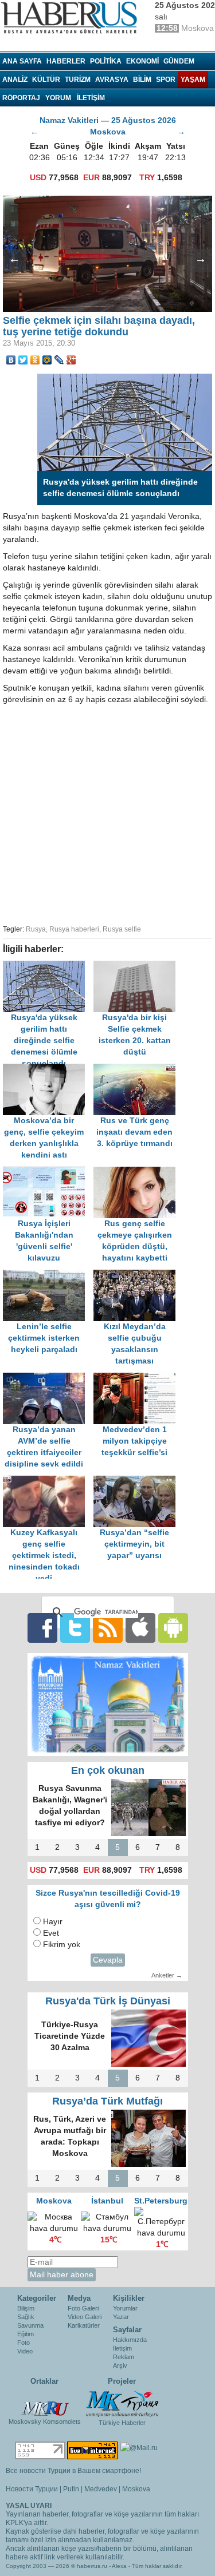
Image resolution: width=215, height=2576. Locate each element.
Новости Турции (32, 2489)
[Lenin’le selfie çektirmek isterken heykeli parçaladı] (48, 1275)
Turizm (78, 80)
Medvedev (101, 2489)
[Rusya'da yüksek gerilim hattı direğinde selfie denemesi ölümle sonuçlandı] (48, 966)
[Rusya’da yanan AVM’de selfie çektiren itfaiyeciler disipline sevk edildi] (48, 1378)
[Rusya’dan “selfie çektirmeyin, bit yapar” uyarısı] (138, 1481)
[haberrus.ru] (72, 18)
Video (25, 2351)
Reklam (124, 2357)
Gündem (179, 61)
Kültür (46, 80)
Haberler (66, 61)
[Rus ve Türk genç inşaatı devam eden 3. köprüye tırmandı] (138, 1069)
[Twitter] (23, 360)
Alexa (119, 2566)
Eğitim (26, 2334)
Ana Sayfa (22, 61)
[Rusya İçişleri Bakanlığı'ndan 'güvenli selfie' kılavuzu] (48, 1172)
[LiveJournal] (59, 360)
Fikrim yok (62, 1945)
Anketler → (167, 1975)
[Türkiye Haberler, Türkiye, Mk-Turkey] (122, 2403)
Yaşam (193, 80)
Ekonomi (142, 61)
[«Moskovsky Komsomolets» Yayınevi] (45, 2403)
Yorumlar (125, 2308)
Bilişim (26, 2308)
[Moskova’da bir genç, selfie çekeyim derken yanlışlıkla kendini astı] (48, 1069)
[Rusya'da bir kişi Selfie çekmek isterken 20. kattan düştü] (138, 966)
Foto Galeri (83, 2308)
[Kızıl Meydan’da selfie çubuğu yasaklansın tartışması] (138, 1275)
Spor (166, 80)
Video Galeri (85, 2317)
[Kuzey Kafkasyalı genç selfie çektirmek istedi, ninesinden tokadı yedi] (48, 1481)
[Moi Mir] (47, 360)
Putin (71, 2489)
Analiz (15, 80)
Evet (51, 1933)
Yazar (121, 2317)
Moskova (136, 2489)
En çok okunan (108, 1770)
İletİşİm (91, 98)
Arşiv (120, 2365)
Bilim (142, 80)
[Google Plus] (71, 360)
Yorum (58, 98)
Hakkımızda (130, 2340)
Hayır (53, 1922)
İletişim (122, 2348)
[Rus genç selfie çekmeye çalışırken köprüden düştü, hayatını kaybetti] (138, 1172)
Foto (24, 2343)
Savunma (30, 2325)
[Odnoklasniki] (35, 360)
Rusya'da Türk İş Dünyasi (108, 2001)
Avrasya (112, 80)
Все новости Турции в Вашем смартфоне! (73, 2471)
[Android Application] (173, 1627)
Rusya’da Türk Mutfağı (107, 2101)
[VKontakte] (11, 360)
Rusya (36, 929)
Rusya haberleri (74, 929)
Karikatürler (84, 2325)
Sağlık (26, 2317)
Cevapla (108, 1960)
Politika (106, 61)
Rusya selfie (122, 929)
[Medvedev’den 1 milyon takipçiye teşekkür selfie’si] (138, 1378)
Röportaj (21, 98)
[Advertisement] (107, 813)
